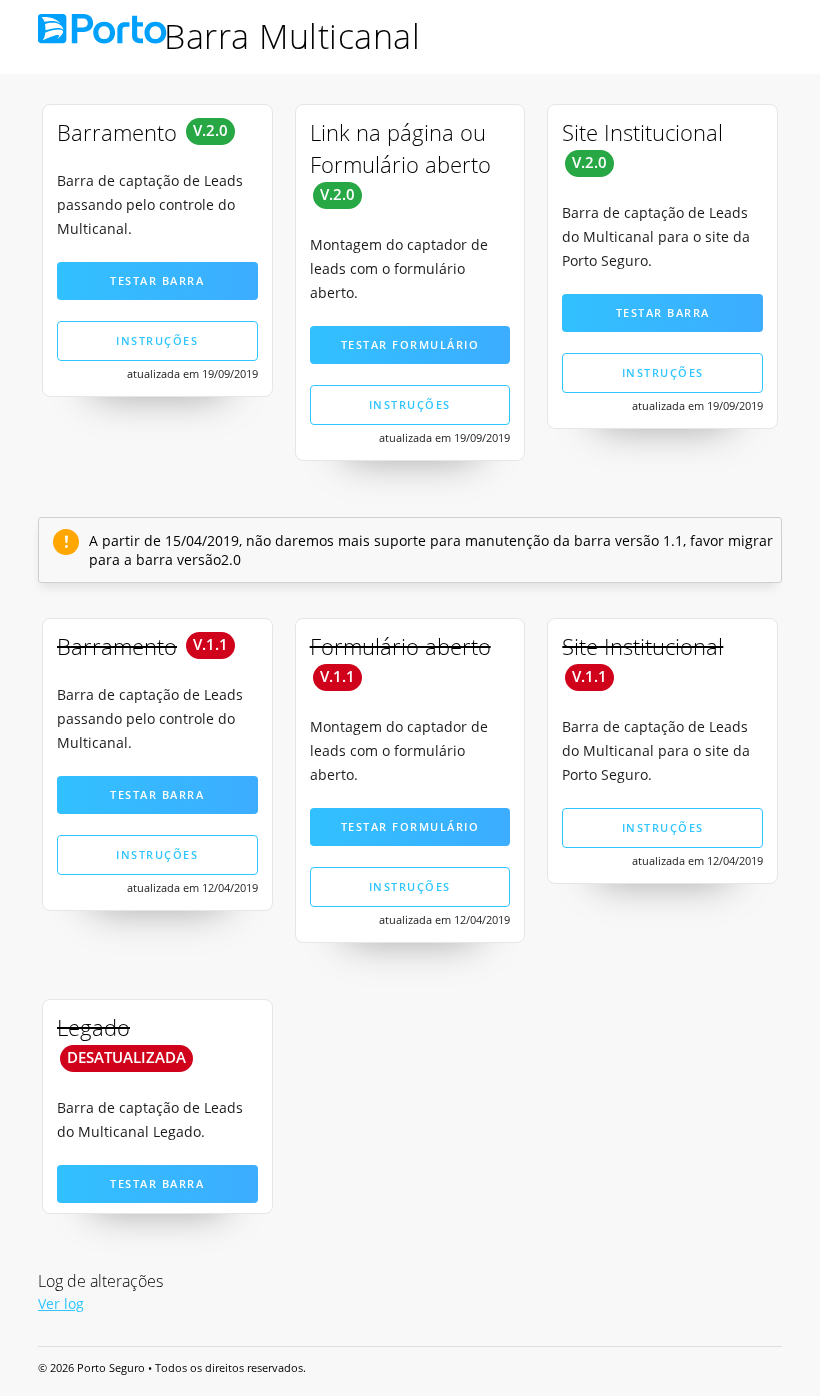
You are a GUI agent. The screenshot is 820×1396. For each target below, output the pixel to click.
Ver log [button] (61, 1303)
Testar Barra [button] (157, 280)
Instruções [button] (157, 340)
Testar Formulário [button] (410, 344)
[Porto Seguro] (109, 35)
